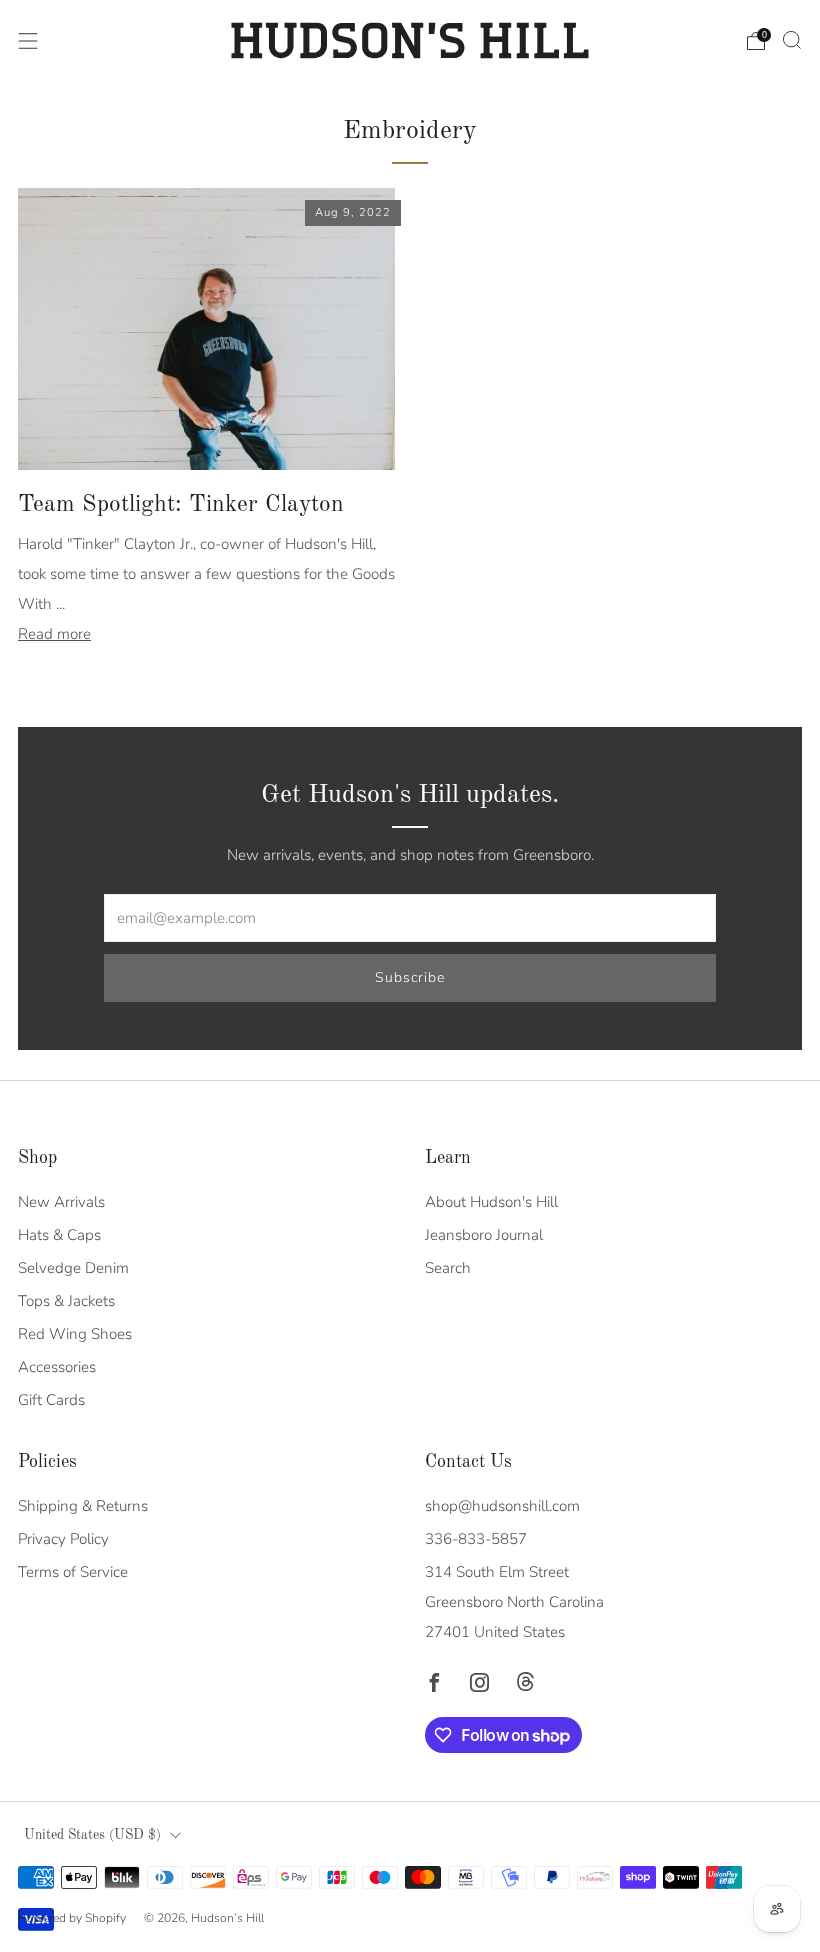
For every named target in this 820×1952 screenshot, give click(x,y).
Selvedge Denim (73, 1268)
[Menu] (28, 41)
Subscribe (410, 977)
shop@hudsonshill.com (502, 1506)
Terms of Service (73, 1572)
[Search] (792, 40)
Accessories (57, 1367)
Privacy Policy (63, 1539)
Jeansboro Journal (484, 1235)
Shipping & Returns (83, 1506)
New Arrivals (61, 1202)
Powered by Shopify (72, 1918)
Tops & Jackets (66, 1301)
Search (448, 1268)
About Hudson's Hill (491, 1202)
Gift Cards (51, 1400)
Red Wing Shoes (75, 1334)
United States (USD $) (92, 1835)
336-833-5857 (476, 1539)
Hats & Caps (59, 1235)
